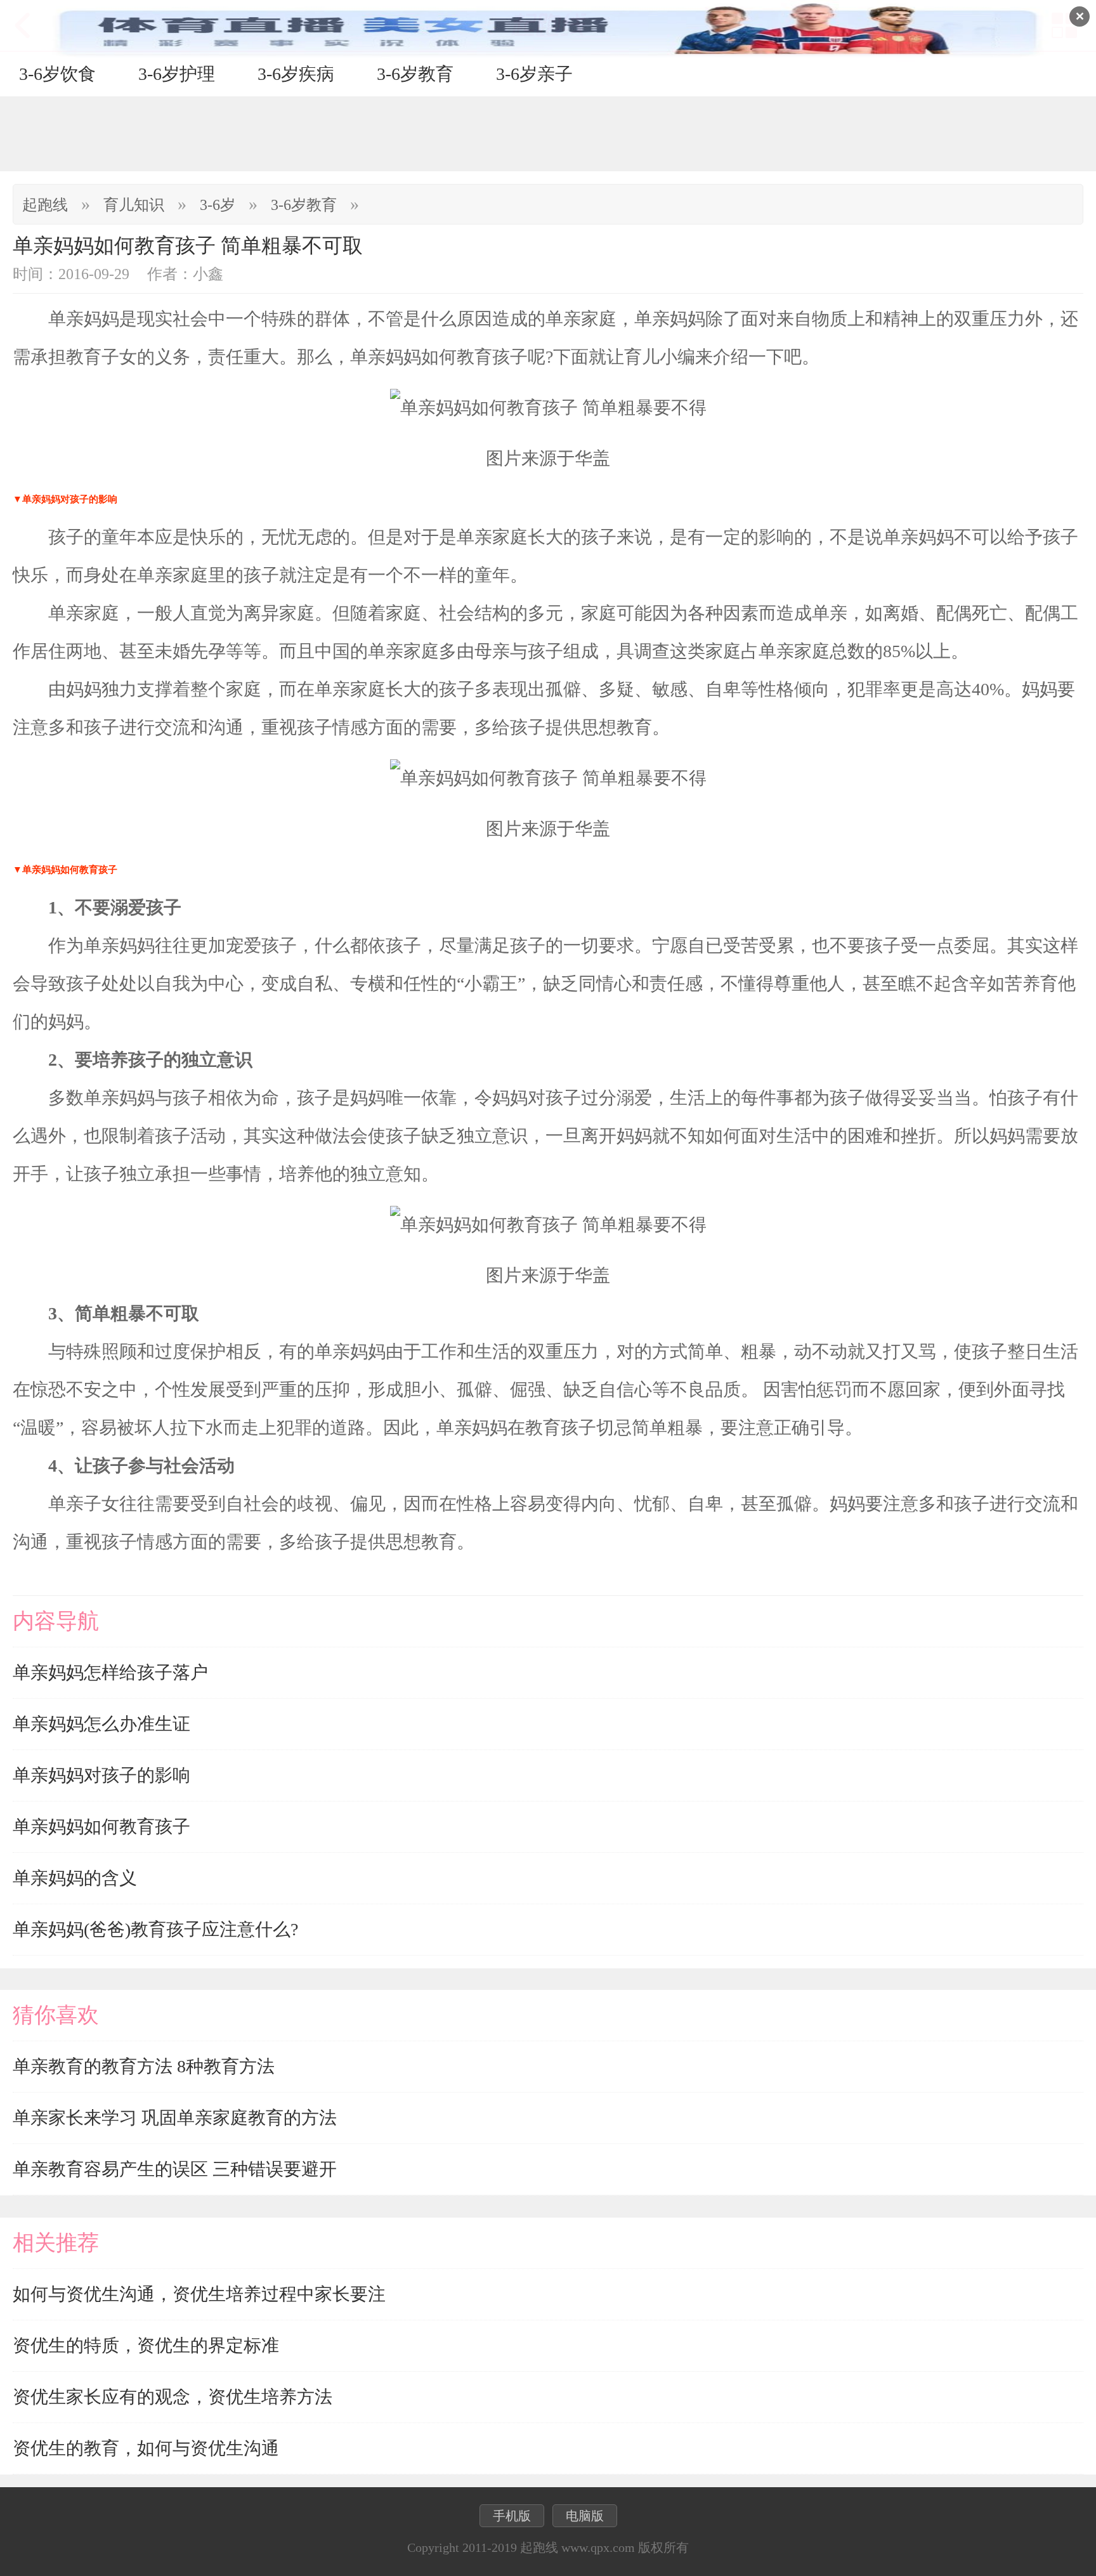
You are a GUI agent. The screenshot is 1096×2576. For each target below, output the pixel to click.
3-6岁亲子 (534, 74)
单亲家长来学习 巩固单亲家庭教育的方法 (175, 2118)
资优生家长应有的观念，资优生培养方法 (173, 2397)
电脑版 (585, 2516)
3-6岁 (218, 205)
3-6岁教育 (415, 74)
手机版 (512, 2516)
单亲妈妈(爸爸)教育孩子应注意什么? (155, 1929)
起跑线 (45, 205)
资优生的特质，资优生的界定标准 (146, 2345)
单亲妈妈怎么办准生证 (101, 1724)
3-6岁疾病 (296, 74)
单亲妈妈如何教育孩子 (101, 1827)
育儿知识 (134, 205)
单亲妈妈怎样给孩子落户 (110, 1672)
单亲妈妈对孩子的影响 (101, 1775)
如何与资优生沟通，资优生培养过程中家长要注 (199, 2294)
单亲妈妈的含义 (75, 1878)
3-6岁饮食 (57, 74)
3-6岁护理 (177, 74)
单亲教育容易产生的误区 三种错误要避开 (175, 2169)
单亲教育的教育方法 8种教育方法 (144, 2066)
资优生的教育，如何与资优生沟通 (146, 2448)
